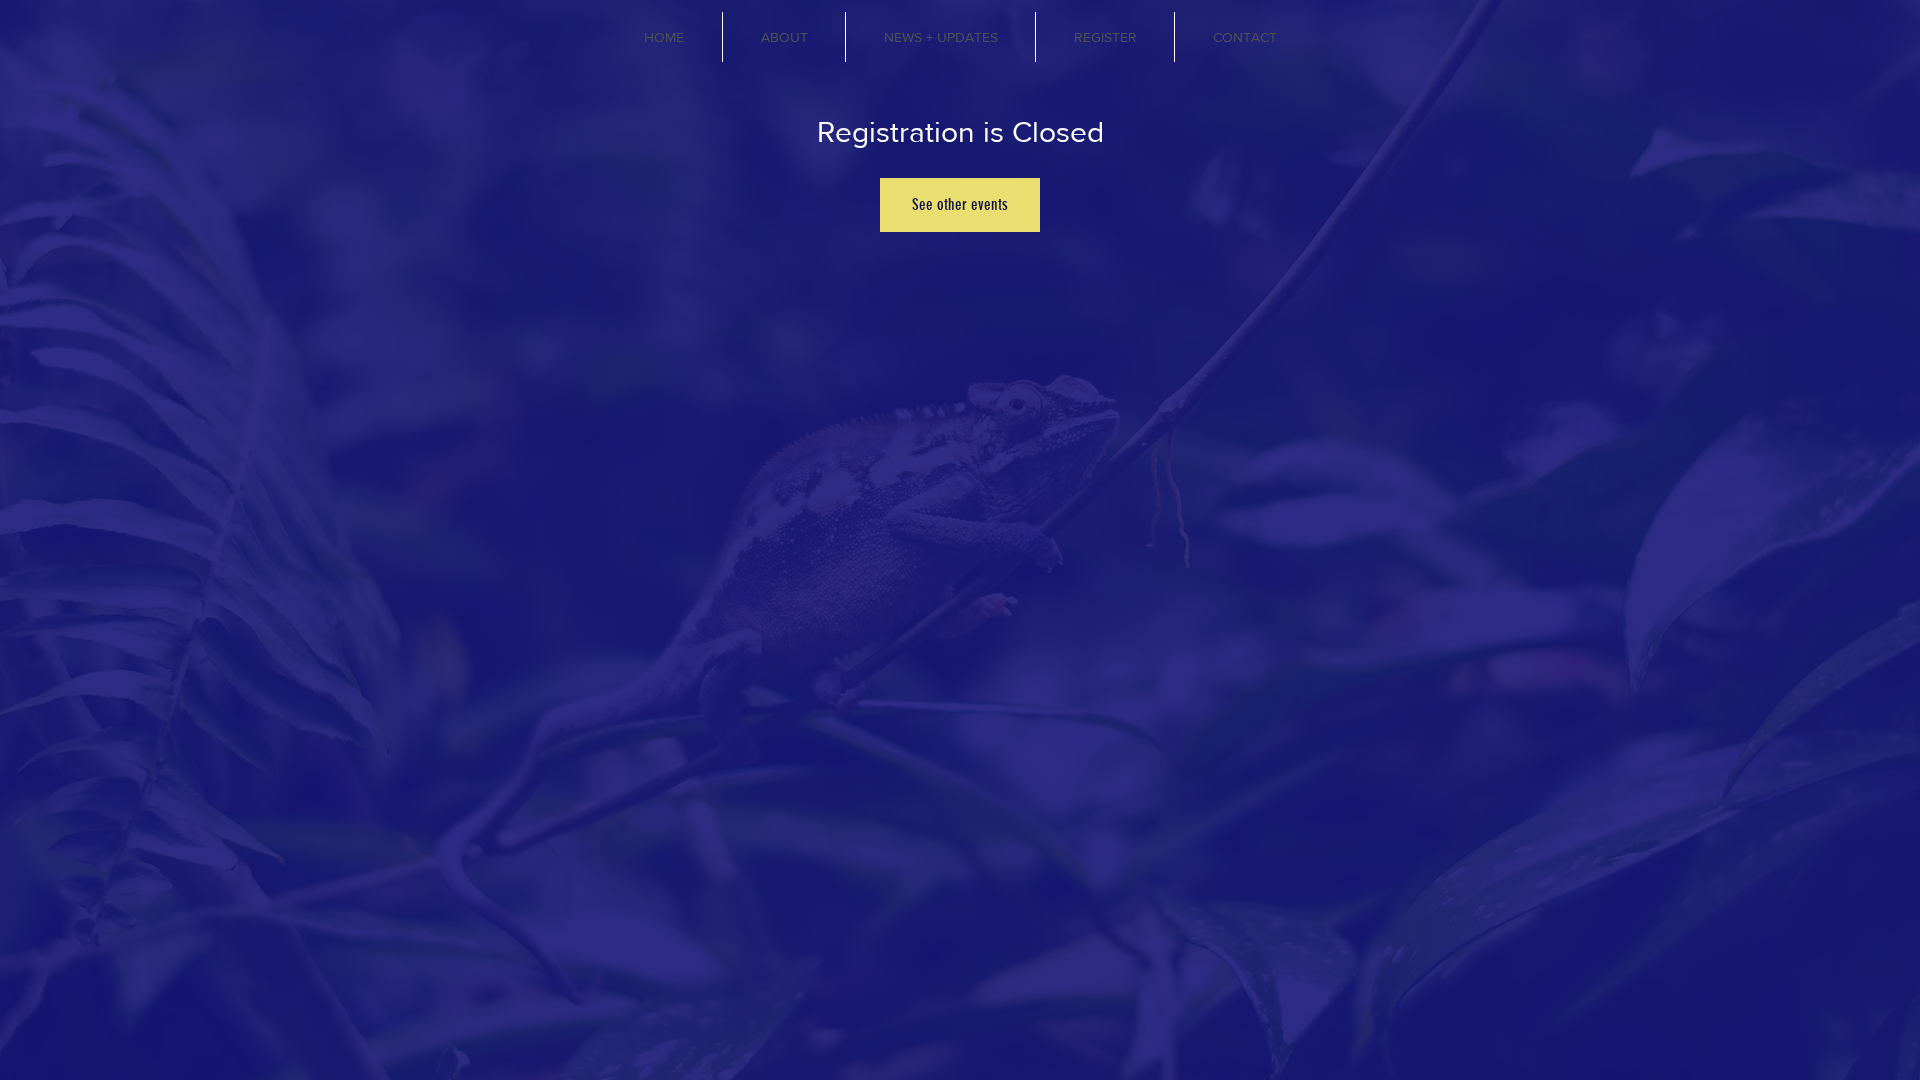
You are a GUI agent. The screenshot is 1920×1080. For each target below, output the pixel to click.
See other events (960, 204)
